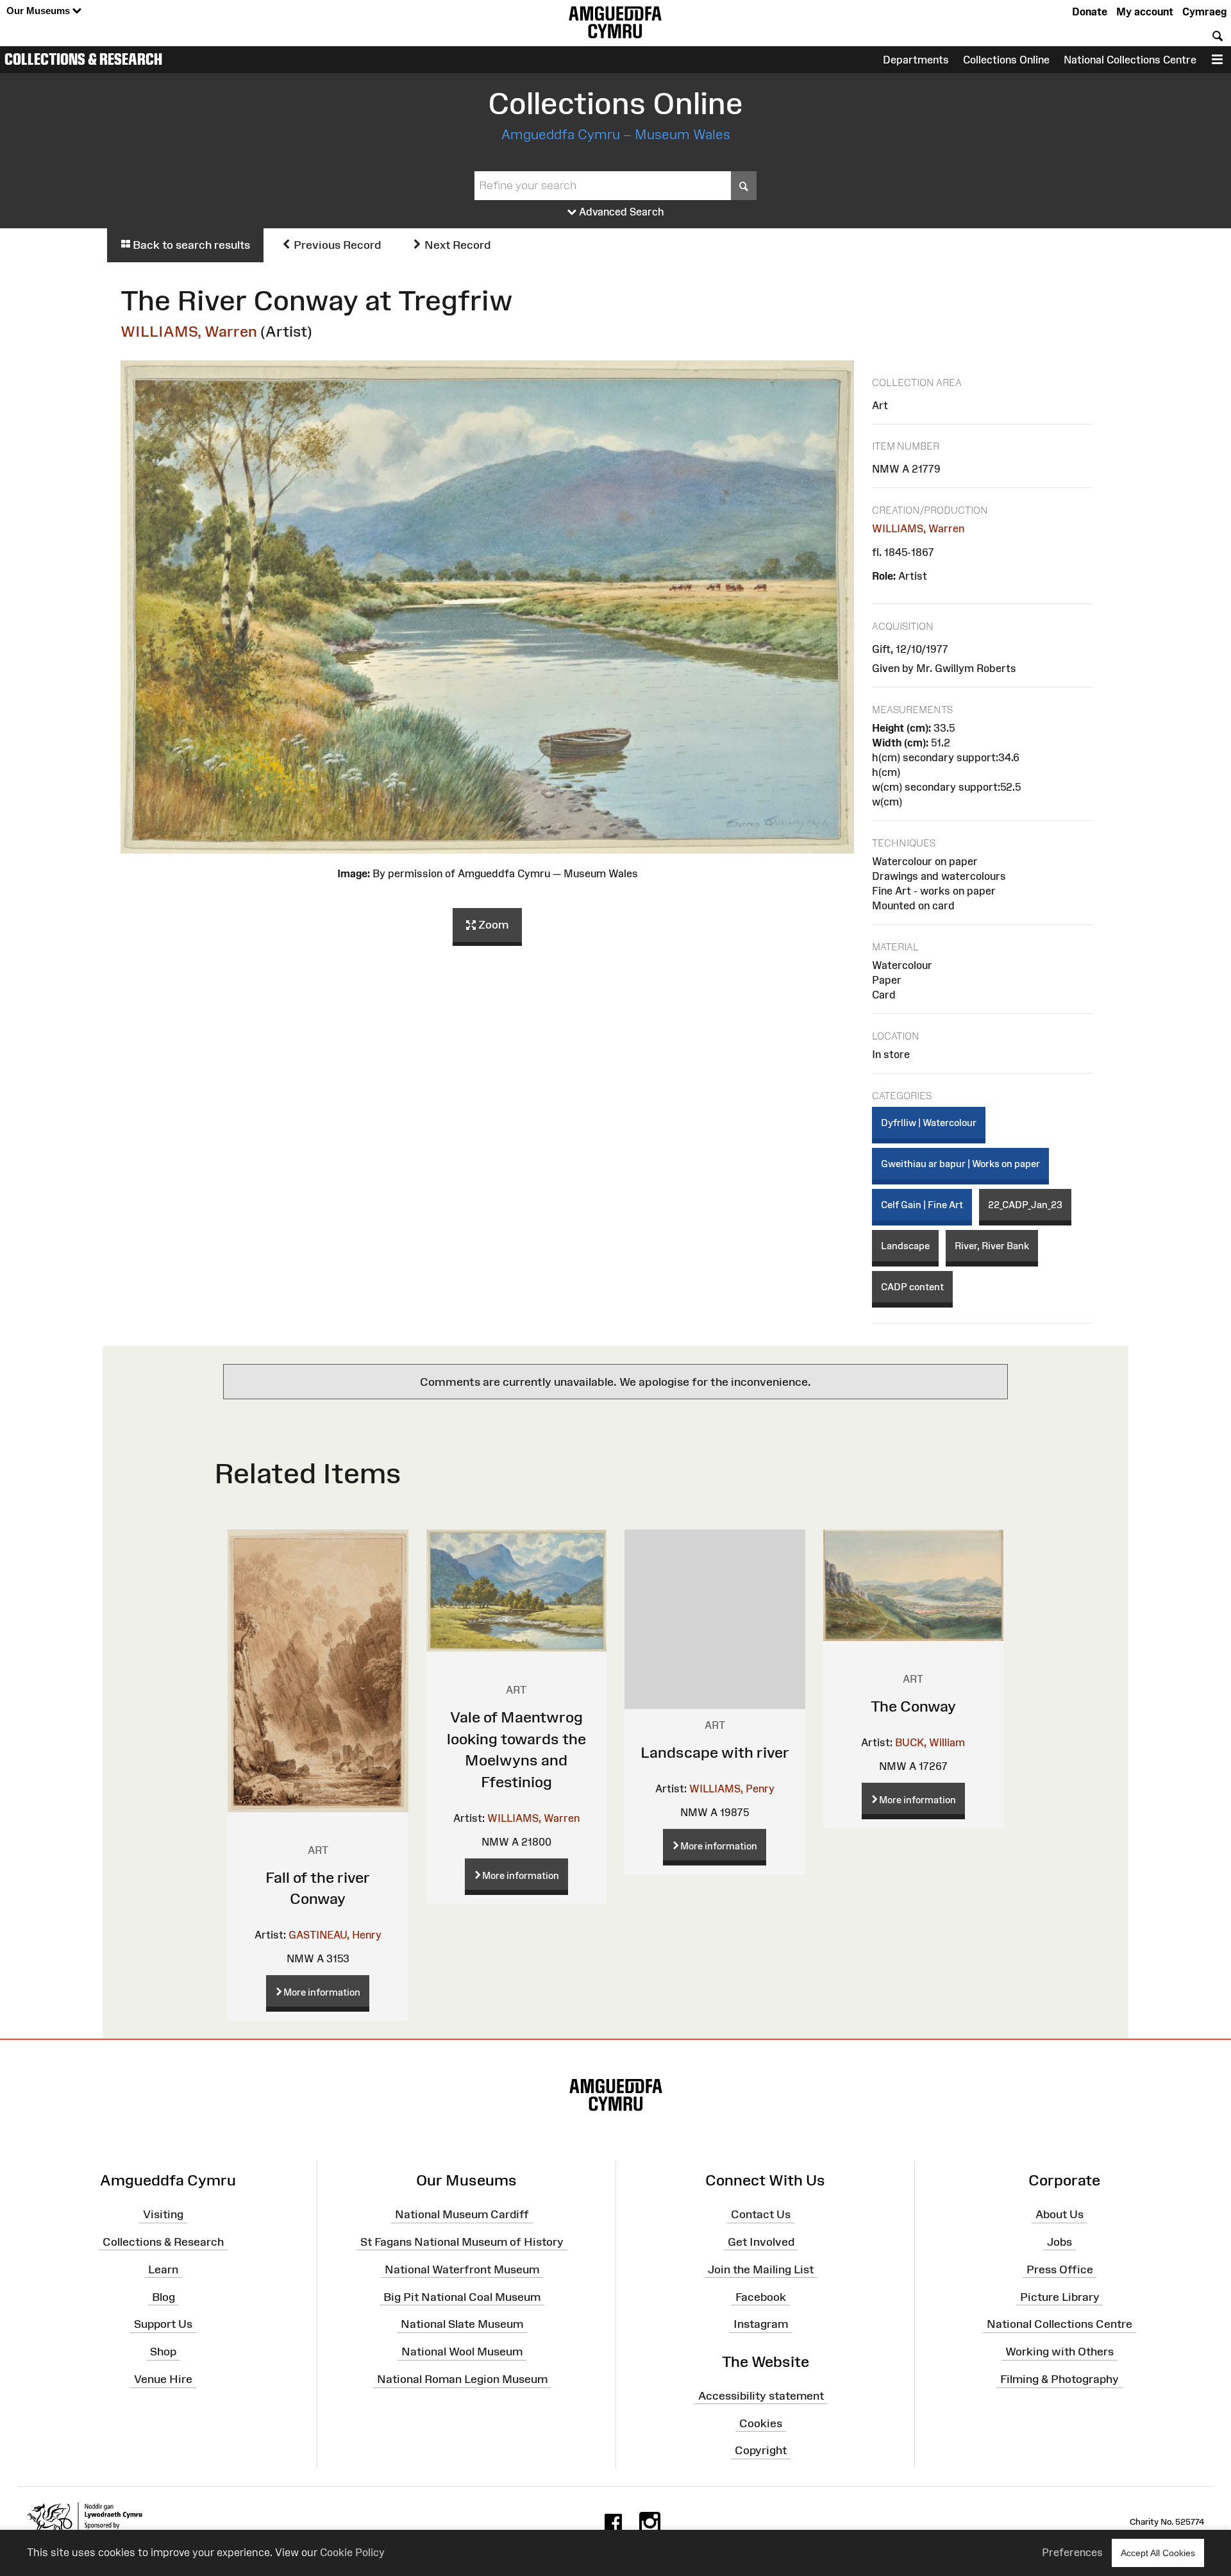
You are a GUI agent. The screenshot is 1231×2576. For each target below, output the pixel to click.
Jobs (1059, 2242)
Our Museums (39, 11)
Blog (163, 2296)
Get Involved (761, 2242)
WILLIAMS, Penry (732, 1789)
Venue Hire (163, 2379)
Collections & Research (83, 59)
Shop (163, 2352)
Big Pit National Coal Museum (462, 2296)
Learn (163, 2269)
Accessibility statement (761, 2396)
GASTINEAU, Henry (335, 1935)
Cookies (761, 2423)
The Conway (913, 1706)
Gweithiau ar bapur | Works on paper (960, 1164)
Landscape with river (715, 1752)
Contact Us (761, 2214)
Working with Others (1059, 2352)
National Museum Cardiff (462, 2214)
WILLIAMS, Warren (189, 331)
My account (1145, 12)
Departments (916, 60)
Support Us (163, 2324)
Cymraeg (1204, 12)
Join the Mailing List (761, 2269)
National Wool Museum (462, 2352)
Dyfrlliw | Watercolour (929, 1123)
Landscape (905, 1246)
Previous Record (336, 245)
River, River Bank (992, 1246)
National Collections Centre (1130, 60)
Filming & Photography (1059, 2379)
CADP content (912, 1287)
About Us (1059, 2214)
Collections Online (1006, 60)
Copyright (761, 2450)
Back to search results (190, 245)
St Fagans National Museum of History (462, 2242)
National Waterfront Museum (462, 2269)
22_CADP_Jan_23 (1025, 1205)
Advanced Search (620, 212)
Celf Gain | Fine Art (922, 1205)
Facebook (761, 2296)
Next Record (456, 245)
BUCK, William (930, 1742)
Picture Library (1060, 2296)
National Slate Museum (462, 2324)
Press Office (1060, 2269)
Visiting (163, 2214)
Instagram (761, 2324)
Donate (1090, 12)
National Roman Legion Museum (462, 2379)
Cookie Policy (352, 2552)
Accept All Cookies (1158, 2553)
